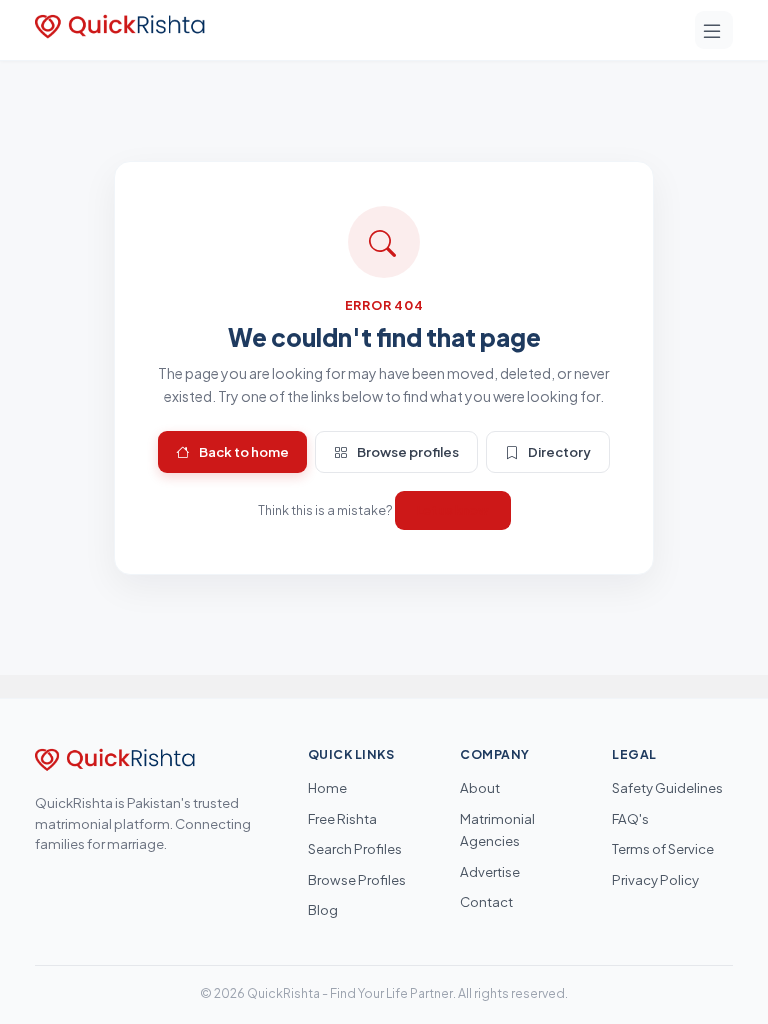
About (480, 787)
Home (327, 787)
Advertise (490, 871)
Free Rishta (342, 818)
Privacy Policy (655, 879)
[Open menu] (714, 30)
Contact (486, 901)
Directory (559, 451)
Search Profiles (355, 848)
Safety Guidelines (667, 787)
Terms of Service (663, 848)
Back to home (244, 451)
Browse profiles (408, 451)
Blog (323, 909)
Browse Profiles (357, 879)
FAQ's (630, 818)
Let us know (453, 510)
